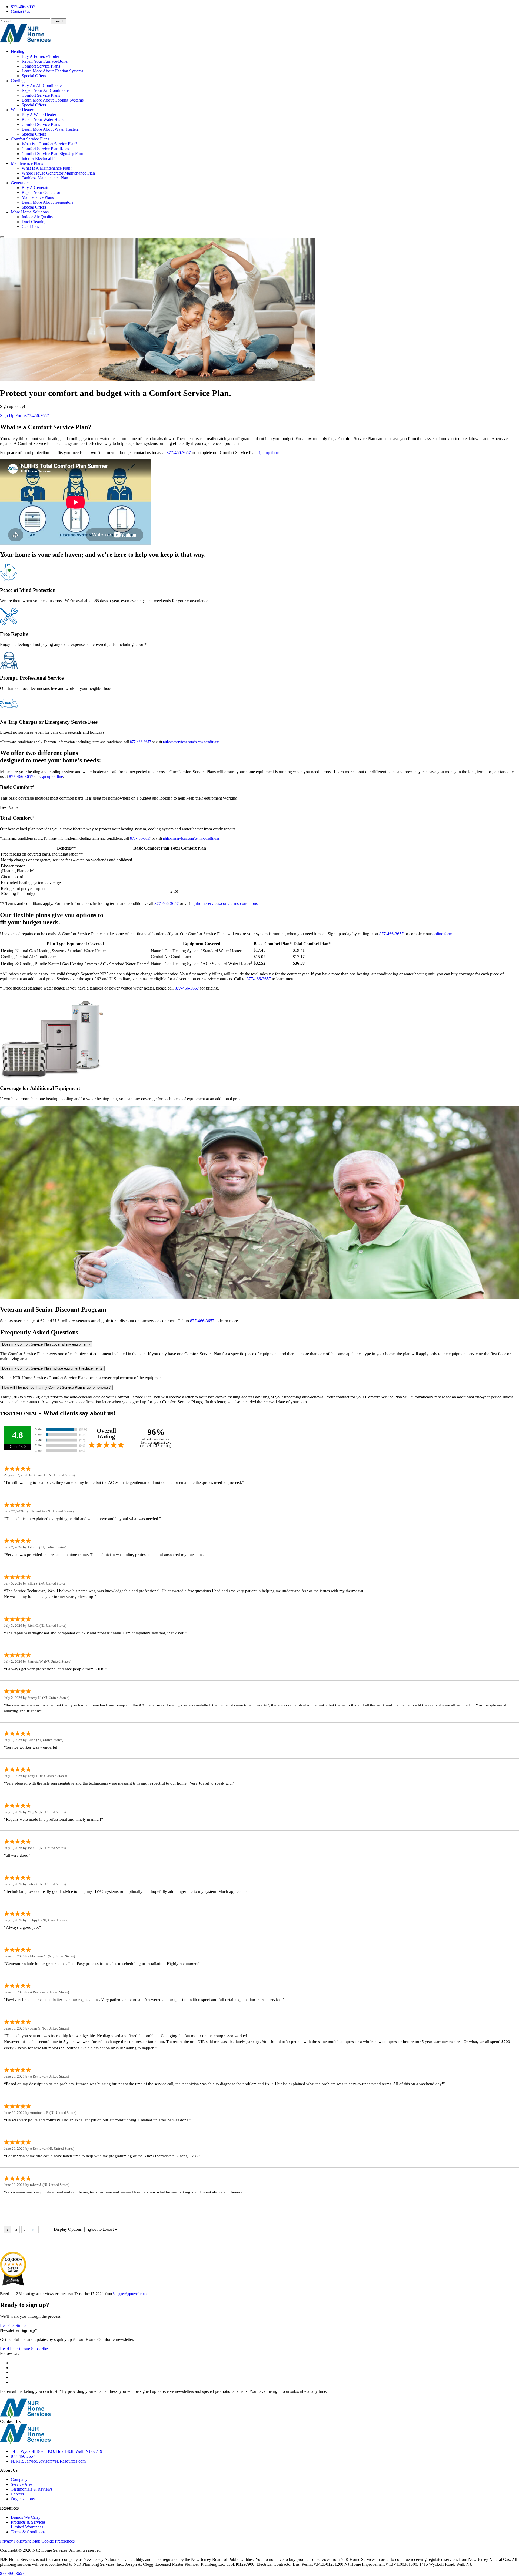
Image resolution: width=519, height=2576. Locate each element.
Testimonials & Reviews (32, 2489)
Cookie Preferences (58, 2541)
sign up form (268, 453)
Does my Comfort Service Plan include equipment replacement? (52, 1368)
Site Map (33, 2541)
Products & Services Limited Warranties (28, 2525)
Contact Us (20, 11)
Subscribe (39, 2349)
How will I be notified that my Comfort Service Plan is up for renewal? (56, 1388)
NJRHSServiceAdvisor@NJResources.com (48, 2461)
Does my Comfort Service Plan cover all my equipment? (46, 1344)
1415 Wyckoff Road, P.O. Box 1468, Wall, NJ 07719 (56, 2451)
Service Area (22, 2484)
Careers (17, 2494)
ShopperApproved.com (130, 2294)
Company (19, 2479)
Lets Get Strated (14, 2325)
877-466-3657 (23, 7)
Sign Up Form (12, 416)
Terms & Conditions (28, 2532)
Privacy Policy (12, 2541)
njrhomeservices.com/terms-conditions (191, 742)
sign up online (51, 777)
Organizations (23, 2499)
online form (442, 934)
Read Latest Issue (15, 2349)
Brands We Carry (26, 2517)
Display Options (68, 2229)
